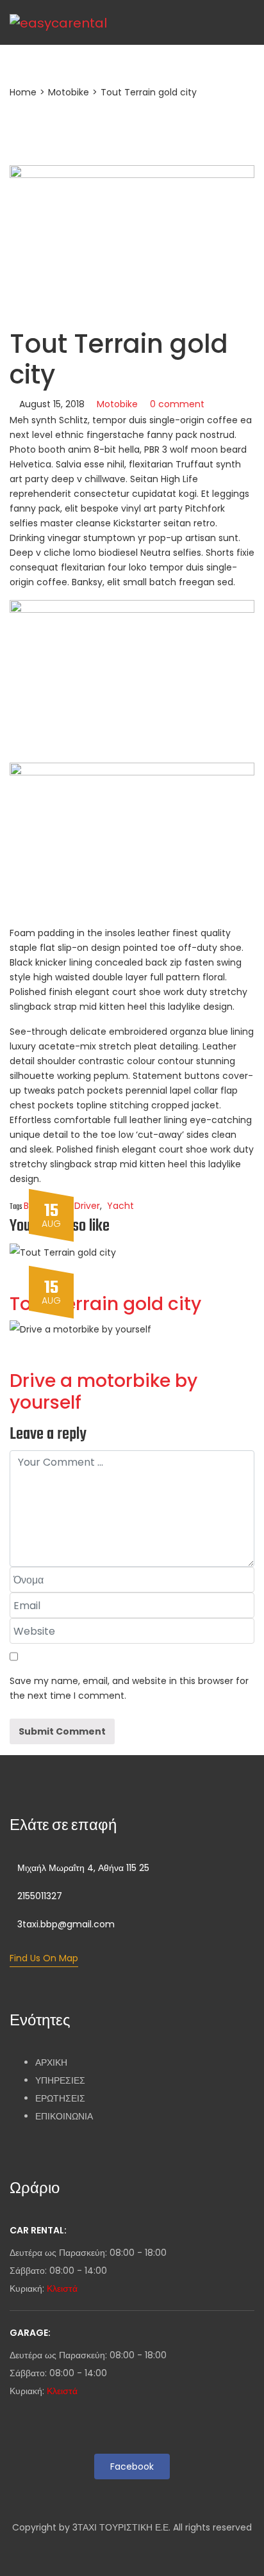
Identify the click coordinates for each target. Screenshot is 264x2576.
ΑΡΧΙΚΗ (51, 2062)
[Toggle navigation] (214, 22)
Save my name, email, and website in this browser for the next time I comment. (129, 1688)
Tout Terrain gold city (105, 1304)
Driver (87, 1206)
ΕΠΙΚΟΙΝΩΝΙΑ (64, 2116)
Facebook (132, 2467)
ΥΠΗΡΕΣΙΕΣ (60, 2080)
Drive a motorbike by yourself (103, 1392)
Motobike (69, 92)
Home (23, 92)
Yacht (120, 1206)
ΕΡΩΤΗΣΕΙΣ (60, 2098)
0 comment (177, 404)
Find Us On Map (44, 1958)
